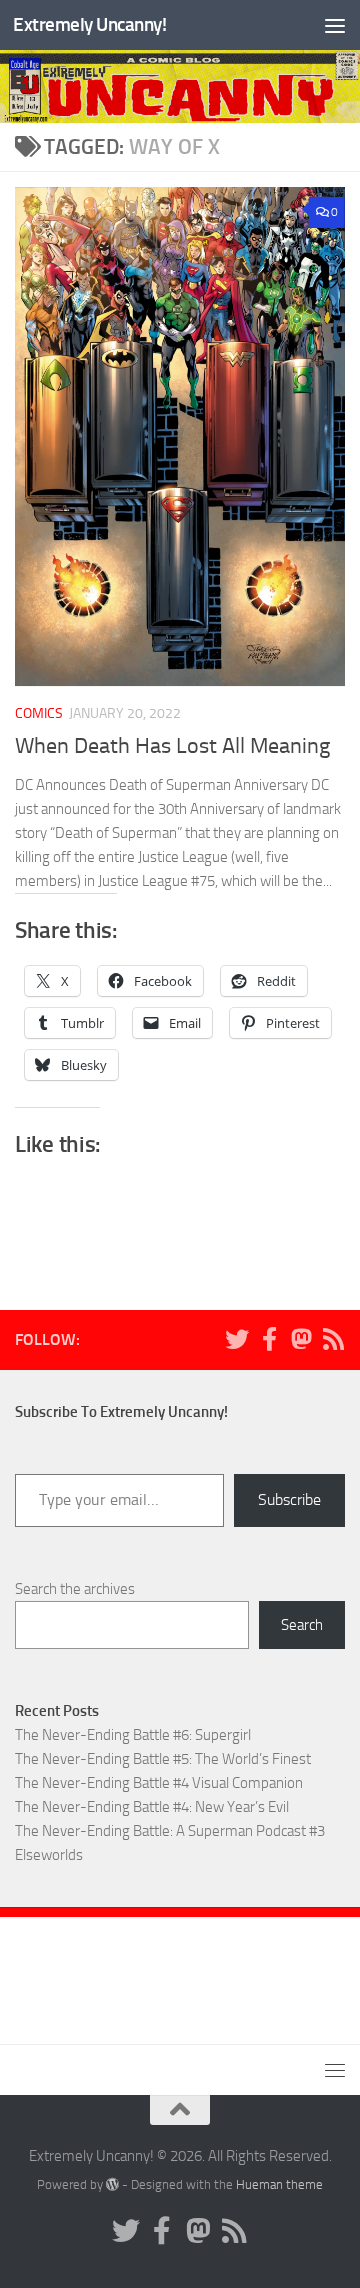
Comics (39, 713)
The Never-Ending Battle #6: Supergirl (133, 1735)
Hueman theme (279, 2184)
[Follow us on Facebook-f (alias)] (269, 1339)
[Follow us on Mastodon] (301, 1339)
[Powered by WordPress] (112, 2184)
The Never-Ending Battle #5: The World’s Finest (163, 1759)
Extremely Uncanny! (89, 24)
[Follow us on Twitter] (237, 1339)
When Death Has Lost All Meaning (172, 746)
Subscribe (289, 1499)
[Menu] (335, 25)
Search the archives (75, 1589)
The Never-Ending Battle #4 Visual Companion (159, 1783)
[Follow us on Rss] (333, 1339)
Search (302, 1625)
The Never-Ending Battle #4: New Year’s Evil (152, 1807)
